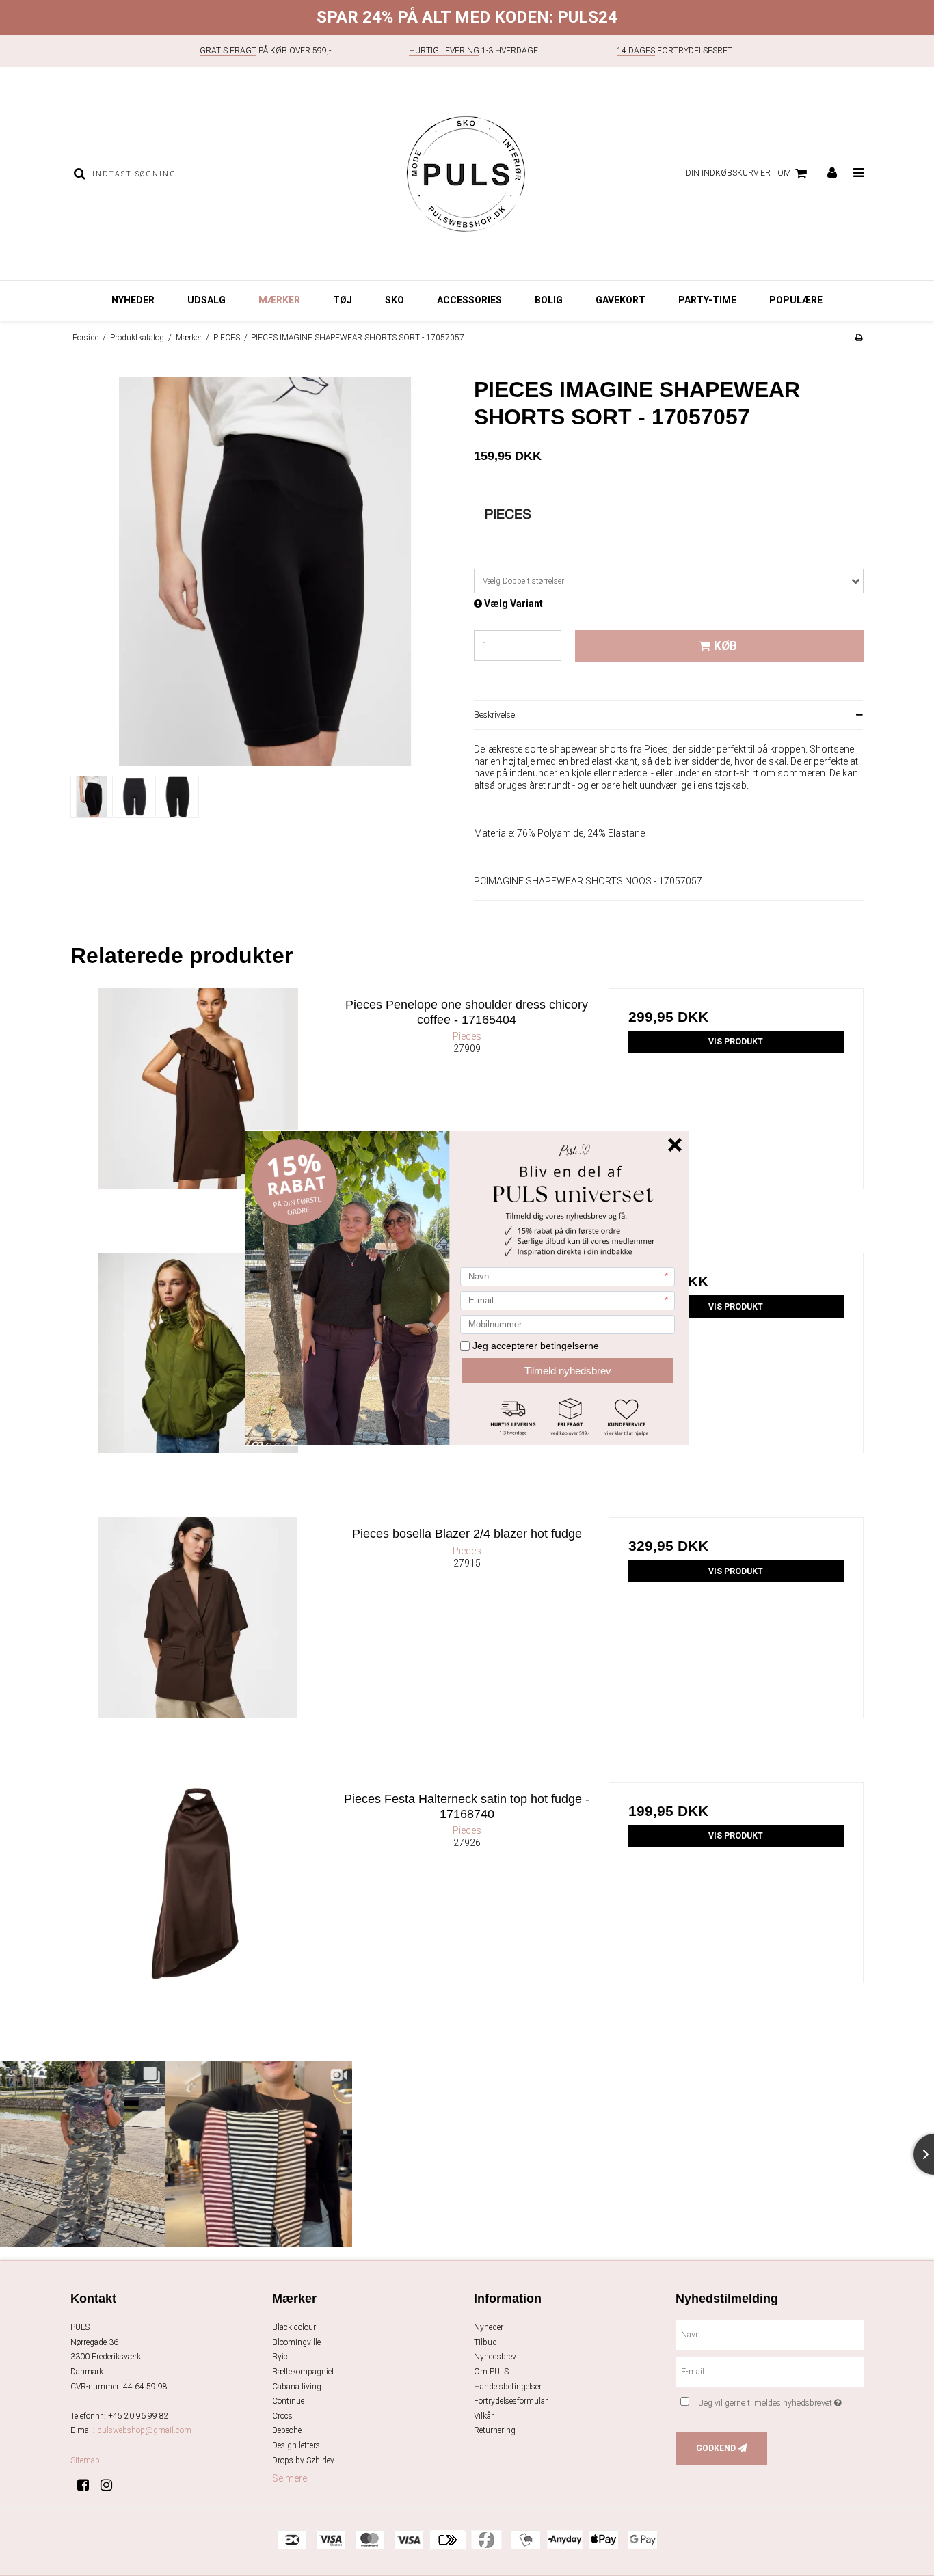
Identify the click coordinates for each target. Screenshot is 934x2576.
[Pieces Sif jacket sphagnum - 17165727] (198, 1380)
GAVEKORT (621, 300)
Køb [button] (725, 646)
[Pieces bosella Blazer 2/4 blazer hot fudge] (198, 1645)
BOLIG (549, 300)
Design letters (296, 2445)
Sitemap (85, 2460)
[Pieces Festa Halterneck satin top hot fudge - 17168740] (198, 1910)
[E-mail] (770, 2372)
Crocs (282, 2416)
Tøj (343, 300)
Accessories (469, 300)
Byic (280, 2357)
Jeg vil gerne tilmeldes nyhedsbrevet (781, 2400)
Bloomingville (296, 2342)
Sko (395, 300)
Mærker (279, 300)
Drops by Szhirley (303, 2460)
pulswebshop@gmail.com (144, 2430)
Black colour (294, 2327)
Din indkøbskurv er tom (738, 173)
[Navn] (770, 2335)
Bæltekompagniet (303, 2372)
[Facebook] (88, 2485)
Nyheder (133, 300)
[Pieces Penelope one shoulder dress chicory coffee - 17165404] (198, 1116)
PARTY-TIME (707, 300)
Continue (288, 2401)
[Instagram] (111, 2485)
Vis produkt (736, 1042)
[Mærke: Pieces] (508, 524)
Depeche (287, 2430)
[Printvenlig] (858, 338)
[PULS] (467, 174)
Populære (796, 300)
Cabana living (297, 2387)
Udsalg (206, 300)
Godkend (716, 2448)
